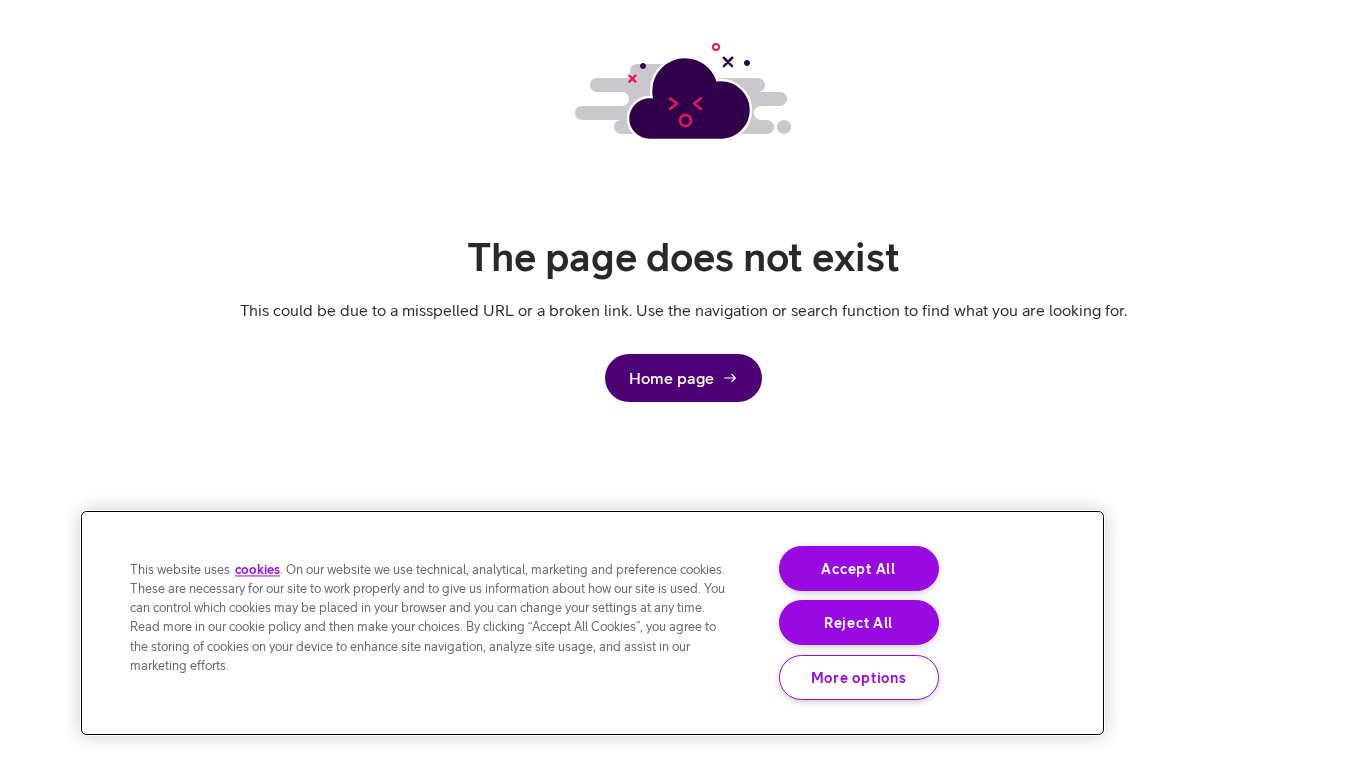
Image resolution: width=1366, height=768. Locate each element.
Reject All (858, 622)
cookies (257, 569)
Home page (671, 378)
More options (859, 677)
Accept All (858, 568)
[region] (592, 623)
